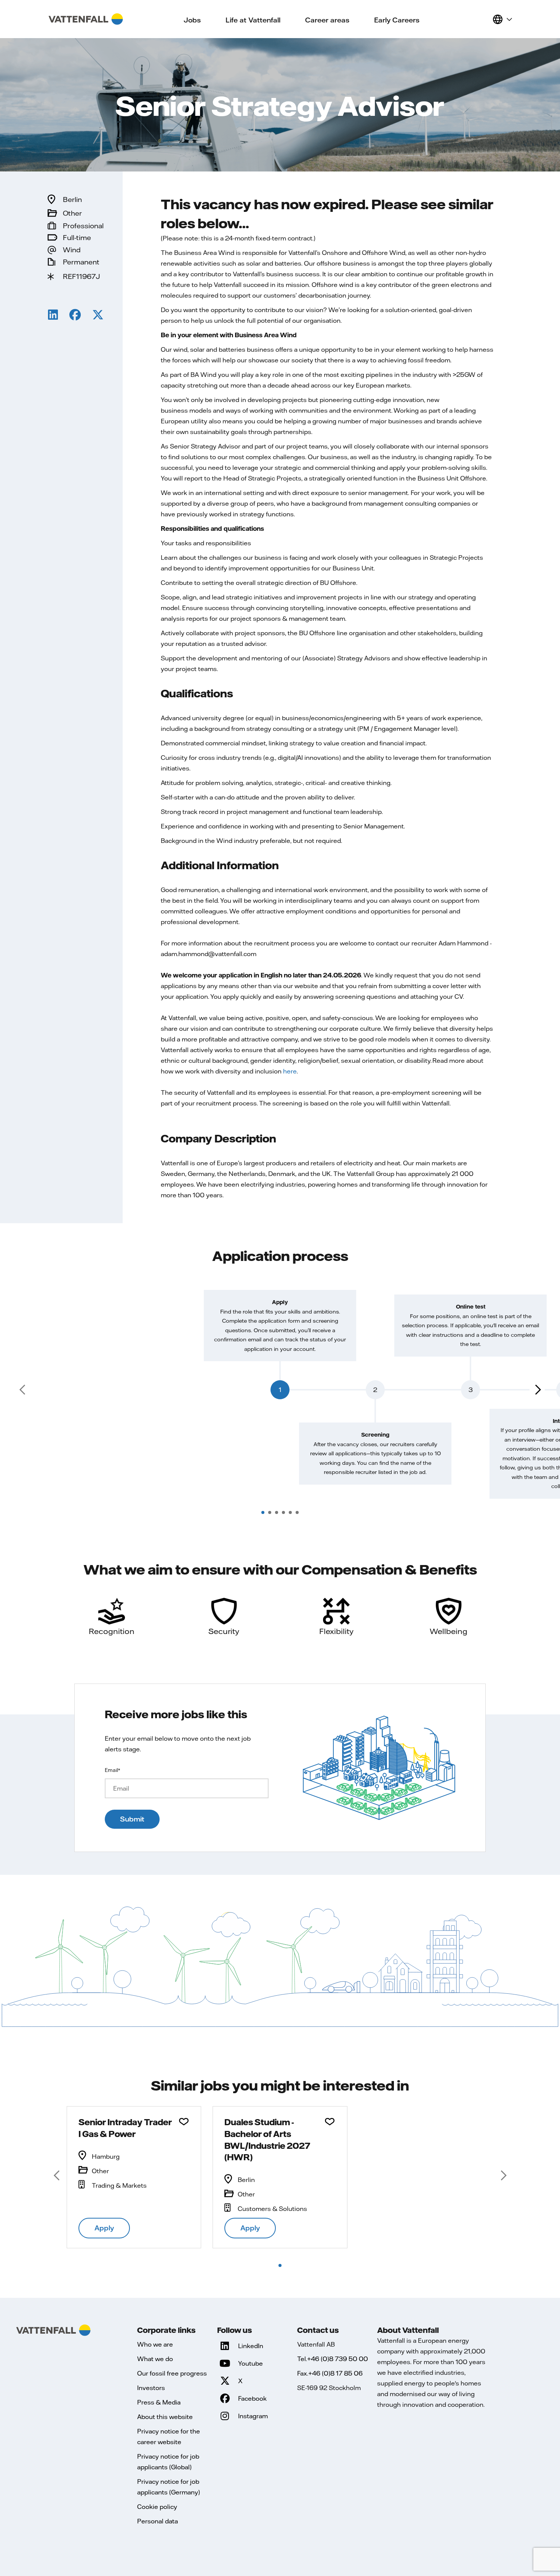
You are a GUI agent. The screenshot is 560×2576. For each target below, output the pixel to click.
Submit (132, 1819)
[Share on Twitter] (98, 316)
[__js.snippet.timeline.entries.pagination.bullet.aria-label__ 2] (270, 1512)
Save (184, 2122)
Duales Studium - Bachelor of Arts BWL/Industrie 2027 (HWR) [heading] (267, 2139)
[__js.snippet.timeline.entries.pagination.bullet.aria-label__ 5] (290, 1512)
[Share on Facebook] (75, 316)
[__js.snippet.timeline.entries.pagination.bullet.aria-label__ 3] (277, 1512)
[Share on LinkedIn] (53, 316)
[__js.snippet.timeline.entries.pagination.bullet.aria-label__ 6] (297, 1512)
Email (112, 1770)
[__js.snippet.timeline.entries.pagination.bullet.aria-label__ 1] (263, 1512)
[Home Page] (86, 19)
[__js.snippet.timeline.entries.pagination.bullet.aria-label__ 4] (283, 1512)
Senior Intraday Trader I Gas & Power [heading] (125, 2128)
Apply (104, 2228)
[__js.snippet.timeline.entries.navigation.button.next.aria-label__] (537, 1390)
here (290, 1071)
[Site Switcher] (502, 19)
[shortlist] (483, 19)
